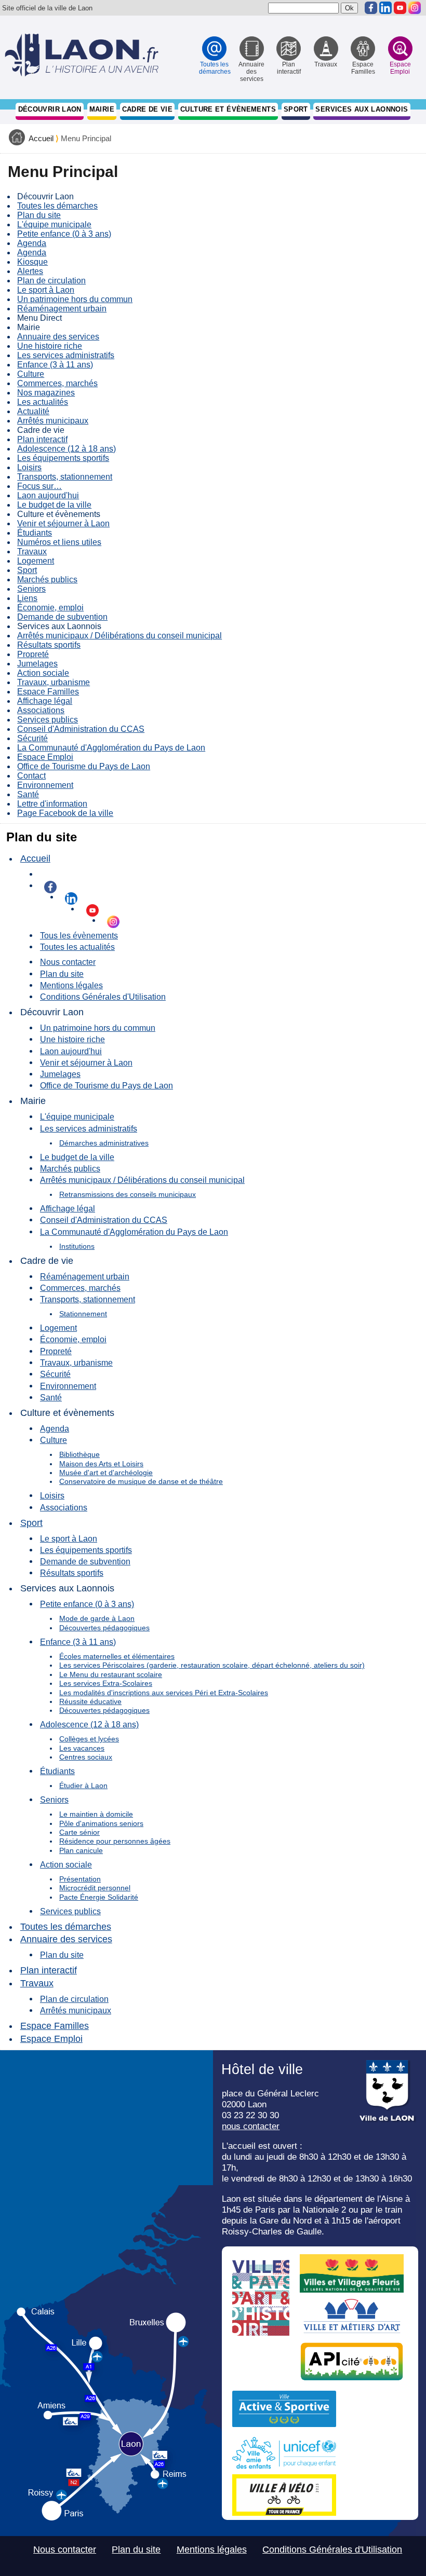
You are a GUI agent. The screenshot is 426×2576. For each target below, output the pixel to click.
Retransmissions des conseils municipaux (128, 1194)
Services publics (48, 720)
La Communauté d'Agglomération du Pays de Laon (111, 748)
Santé (28, 794)
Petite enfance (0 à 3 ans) (64, 234)
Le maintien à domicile (96, 1814)
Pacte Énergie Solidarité (99, 1897)
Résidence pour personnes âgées (115, 1841)
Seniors (31, 589)
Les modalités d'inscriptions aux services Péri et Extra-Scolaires (164, 1693)
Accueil (41, 139)
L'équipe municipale (54, 224)
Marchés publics (47, 580)
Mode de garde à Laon (97, 1618)
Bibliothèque (79, 1454)
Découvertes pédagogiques (104, 1628)
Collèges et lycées (89, 1739)
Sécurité (32, 738)
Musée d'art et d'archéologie (106, 1473)
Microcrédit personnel (95, 1888)
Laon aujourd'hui (48, 495)
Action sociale (43, 673)
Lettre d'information (52, 804)
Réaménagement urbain (62, 309)
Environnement (45, 785)
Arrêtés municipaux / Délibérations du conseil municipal (119, 636)
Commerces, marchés (57, 383)
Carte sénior (79, 1832)
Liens (27, 598)
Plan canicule (81, 1850)
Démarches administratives (104, 1143)
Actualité (33, 411)
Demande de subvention (62, 617)
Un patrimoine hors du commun (75, 299)
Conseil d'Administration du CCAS (81, 729)
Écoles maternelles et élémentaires (117, 1656)
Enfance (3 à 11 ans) (55, 365)
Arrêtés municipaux (53, 421)
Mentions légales (71, 985)
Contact (31, 776)
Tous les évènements (79, 935)
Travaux (32, 551)
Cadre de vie (148, 109)
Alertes (30, 271)
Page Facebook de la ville (65, 813)
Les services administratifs (66, 355)
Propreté (33, 654)
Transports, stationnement (65, 477)
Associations (41, 710)
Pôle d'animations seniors (101, 1823)
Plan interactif (42, 439)
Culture (31, 374)
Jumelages (37, 664)
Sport (296, 109)
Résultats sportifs (49, 645)
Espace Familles (48, 692)
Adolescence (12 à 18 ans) (66, 449)
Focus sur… (39, 486)
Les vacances (82, 1748)
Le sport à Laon (46, 290)
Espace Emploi (45, 757)
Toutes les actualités (77, 947)
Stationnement (83, 1314)
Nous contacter (68, 962)
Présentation (80, 1879)
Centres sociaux (86, 1757)
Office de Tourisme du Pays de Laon (84, 766)
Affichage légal (45, 701)
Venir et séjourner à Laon (63, 523)
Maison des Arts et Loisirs (101, 1464)
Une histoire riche (50, 346)
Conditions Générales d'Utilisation (103, 997)
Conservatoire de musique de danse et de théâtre (141, 1481)
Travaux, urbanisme (54, 682)
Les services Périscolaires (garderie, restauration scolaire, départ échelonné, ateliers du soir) (212, 1665)
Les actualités (43, 402)
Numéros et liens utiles (59, 542)
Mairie (102, 109)
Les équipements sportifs (63, 458)
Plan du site (39, 215)
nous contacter (251, 2126)
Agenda (32, 243)
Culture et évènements (228, 109)
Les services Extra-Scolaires (106, 1683)
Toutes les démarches (57, 206)
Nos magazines (46, 393)
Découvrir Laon (50, 109)
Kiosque (32, 262)
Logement (36, 561)
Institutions (77, 1246)
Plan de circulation (51, 281)
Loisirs (29, 467)
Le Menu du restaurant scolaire (111, 1674)
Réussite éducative (90, 1701)
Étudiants (35, 533)
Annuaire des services (58, 337)
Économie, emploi (50, 608)
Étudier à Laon (83, 1786)
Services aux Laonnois (362, 109)
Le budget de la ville (54, 505)
